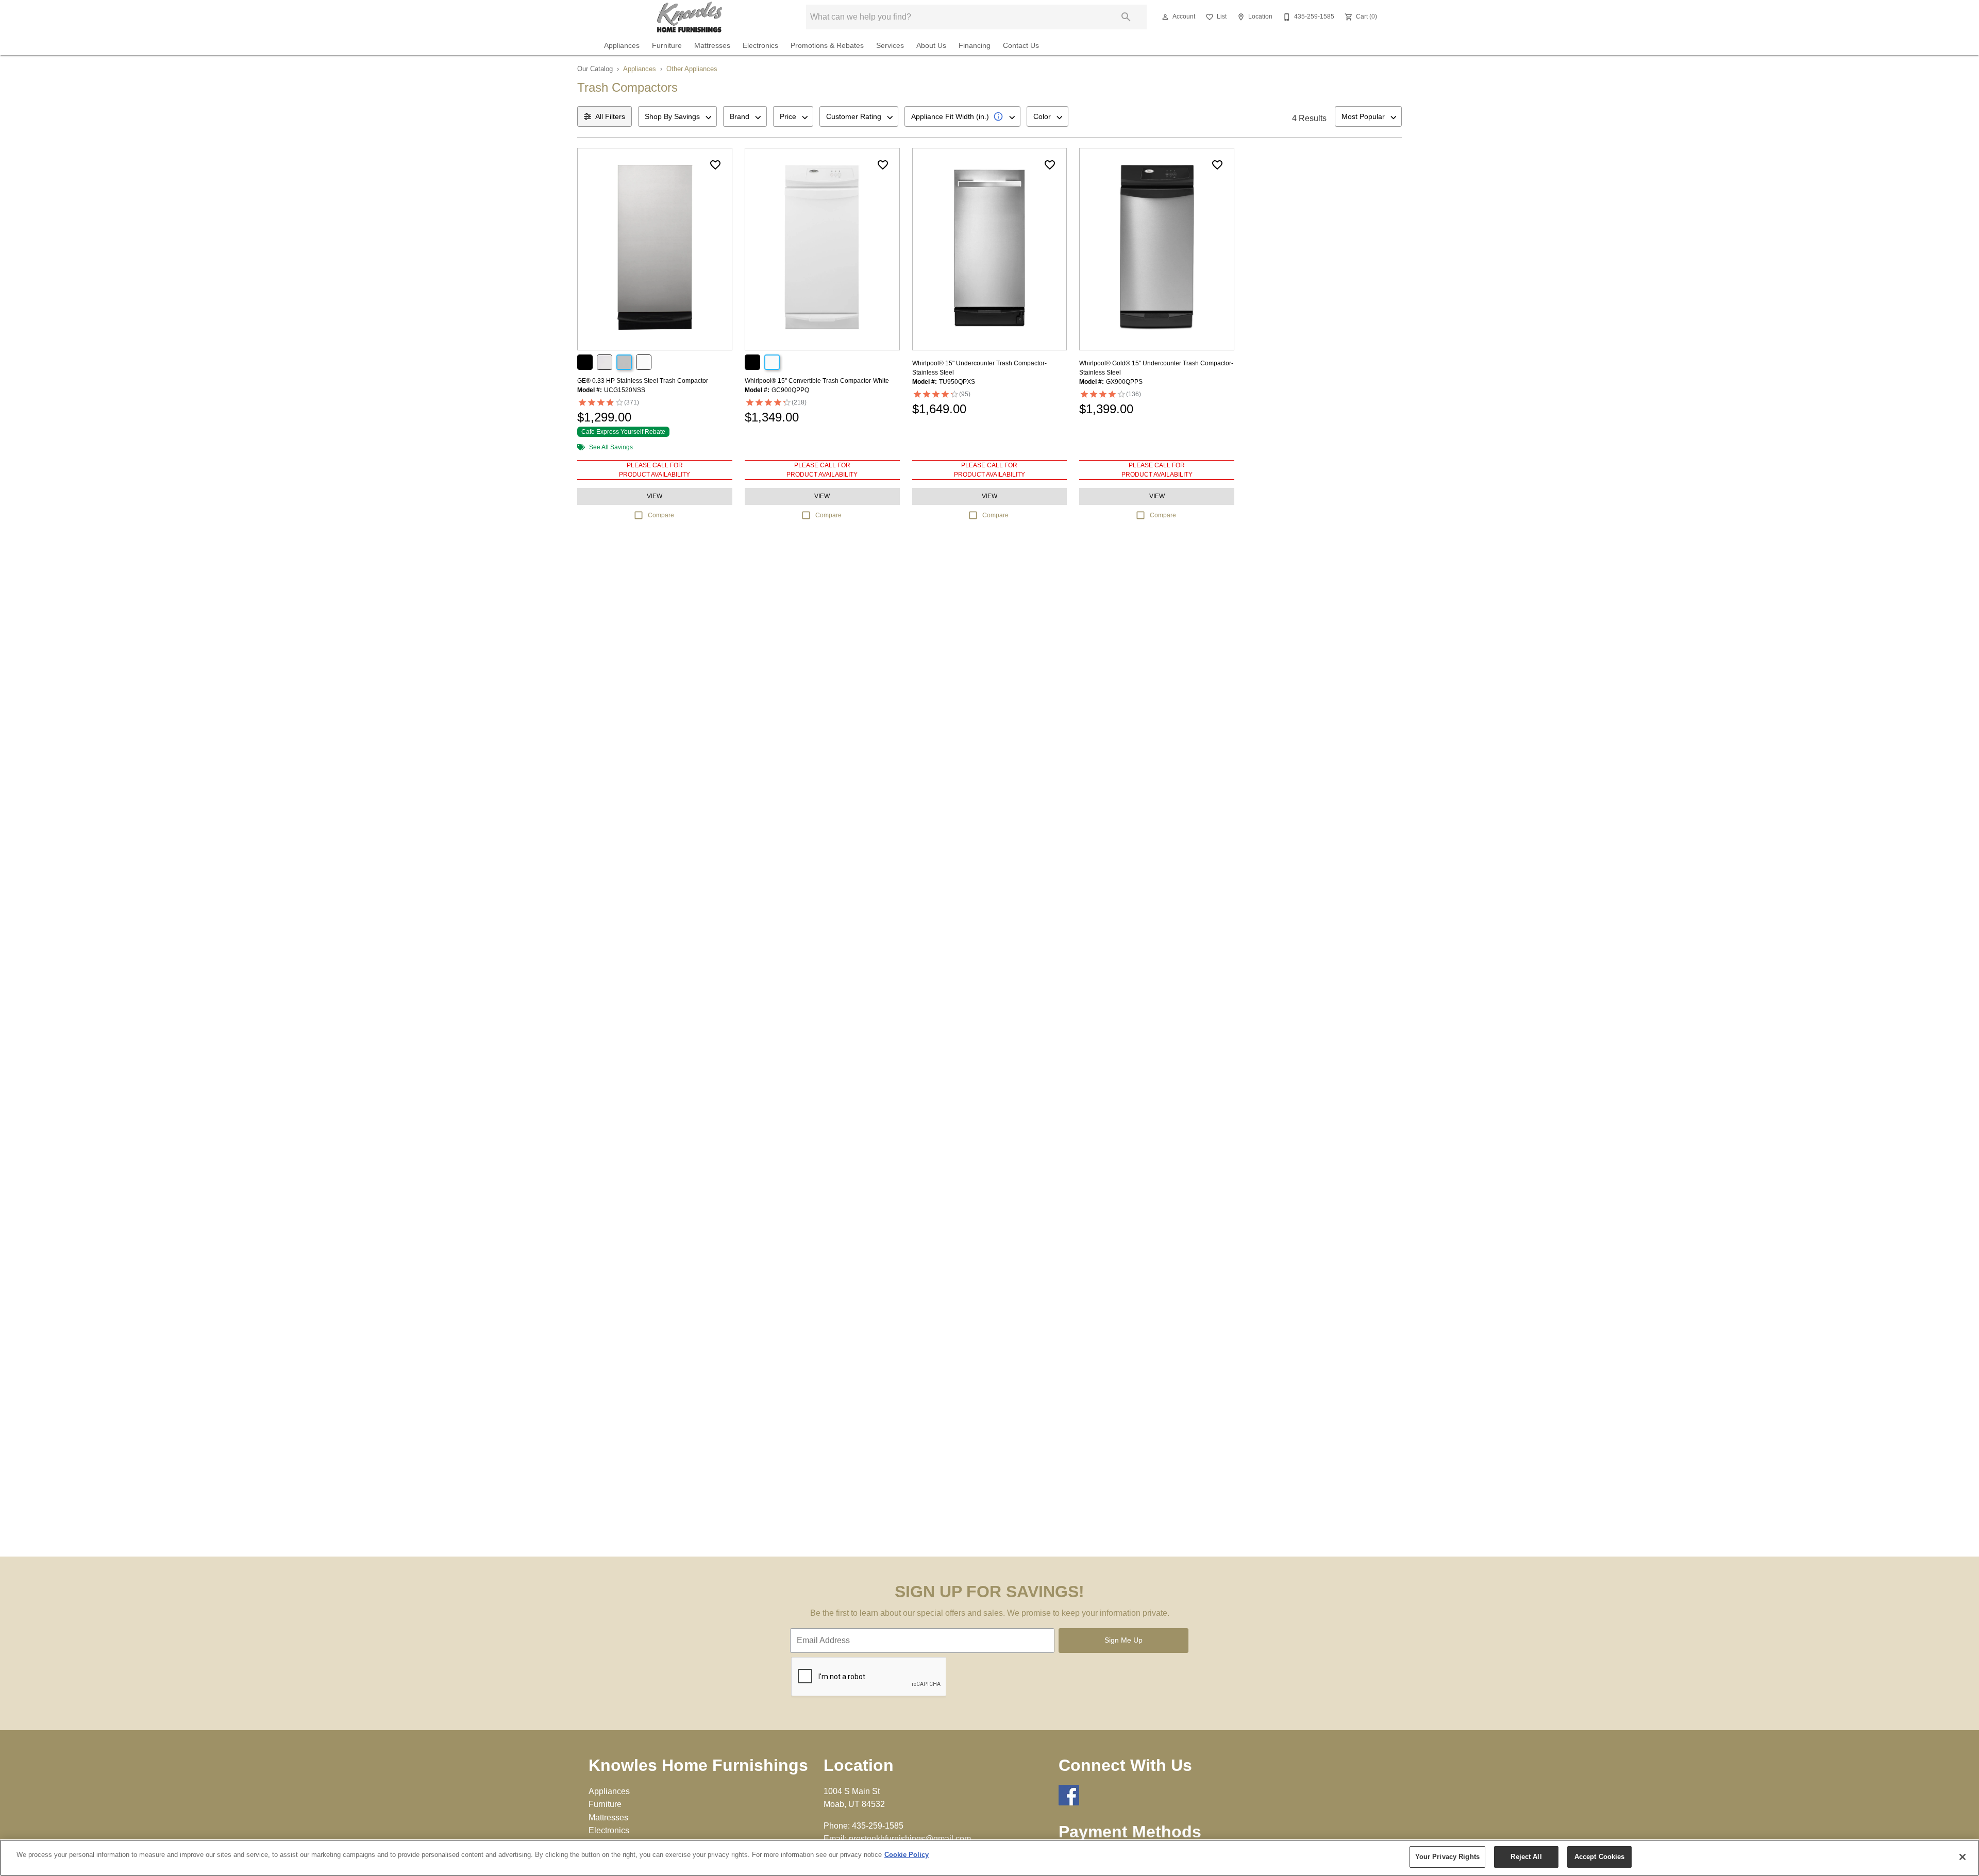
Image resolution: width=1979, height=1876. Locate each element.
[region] (989, 1858)
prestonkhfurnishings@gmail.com (910, 1839)
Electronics (760, 46)
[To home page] (690, 17)
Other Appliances (692, 69)
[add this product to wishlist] (715, 165)
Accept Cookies (1600, 1857)
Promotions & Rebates (827, 46)
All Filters (610, 116)
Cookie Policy (907, 1855)
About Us (931, 46)
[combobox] (677, 116)
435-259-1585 (878, 1826)
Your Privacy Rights (1447, 1857)
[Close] (1963, 1857)
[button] (1165, 17)
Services (890, 46)
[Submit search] (1126, 17)
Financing (975, 46)
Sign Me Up (1123, 1640)
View (655, 496)
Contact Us (1021, 46)
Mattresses (712, 46)
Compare (661, 515)
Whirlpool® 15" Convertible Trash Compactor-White (817, 381)
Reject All (1526, 1857)
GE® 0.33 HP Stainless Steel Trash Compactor (643, 381)
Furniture (667, 46)
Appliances (622, 46)
